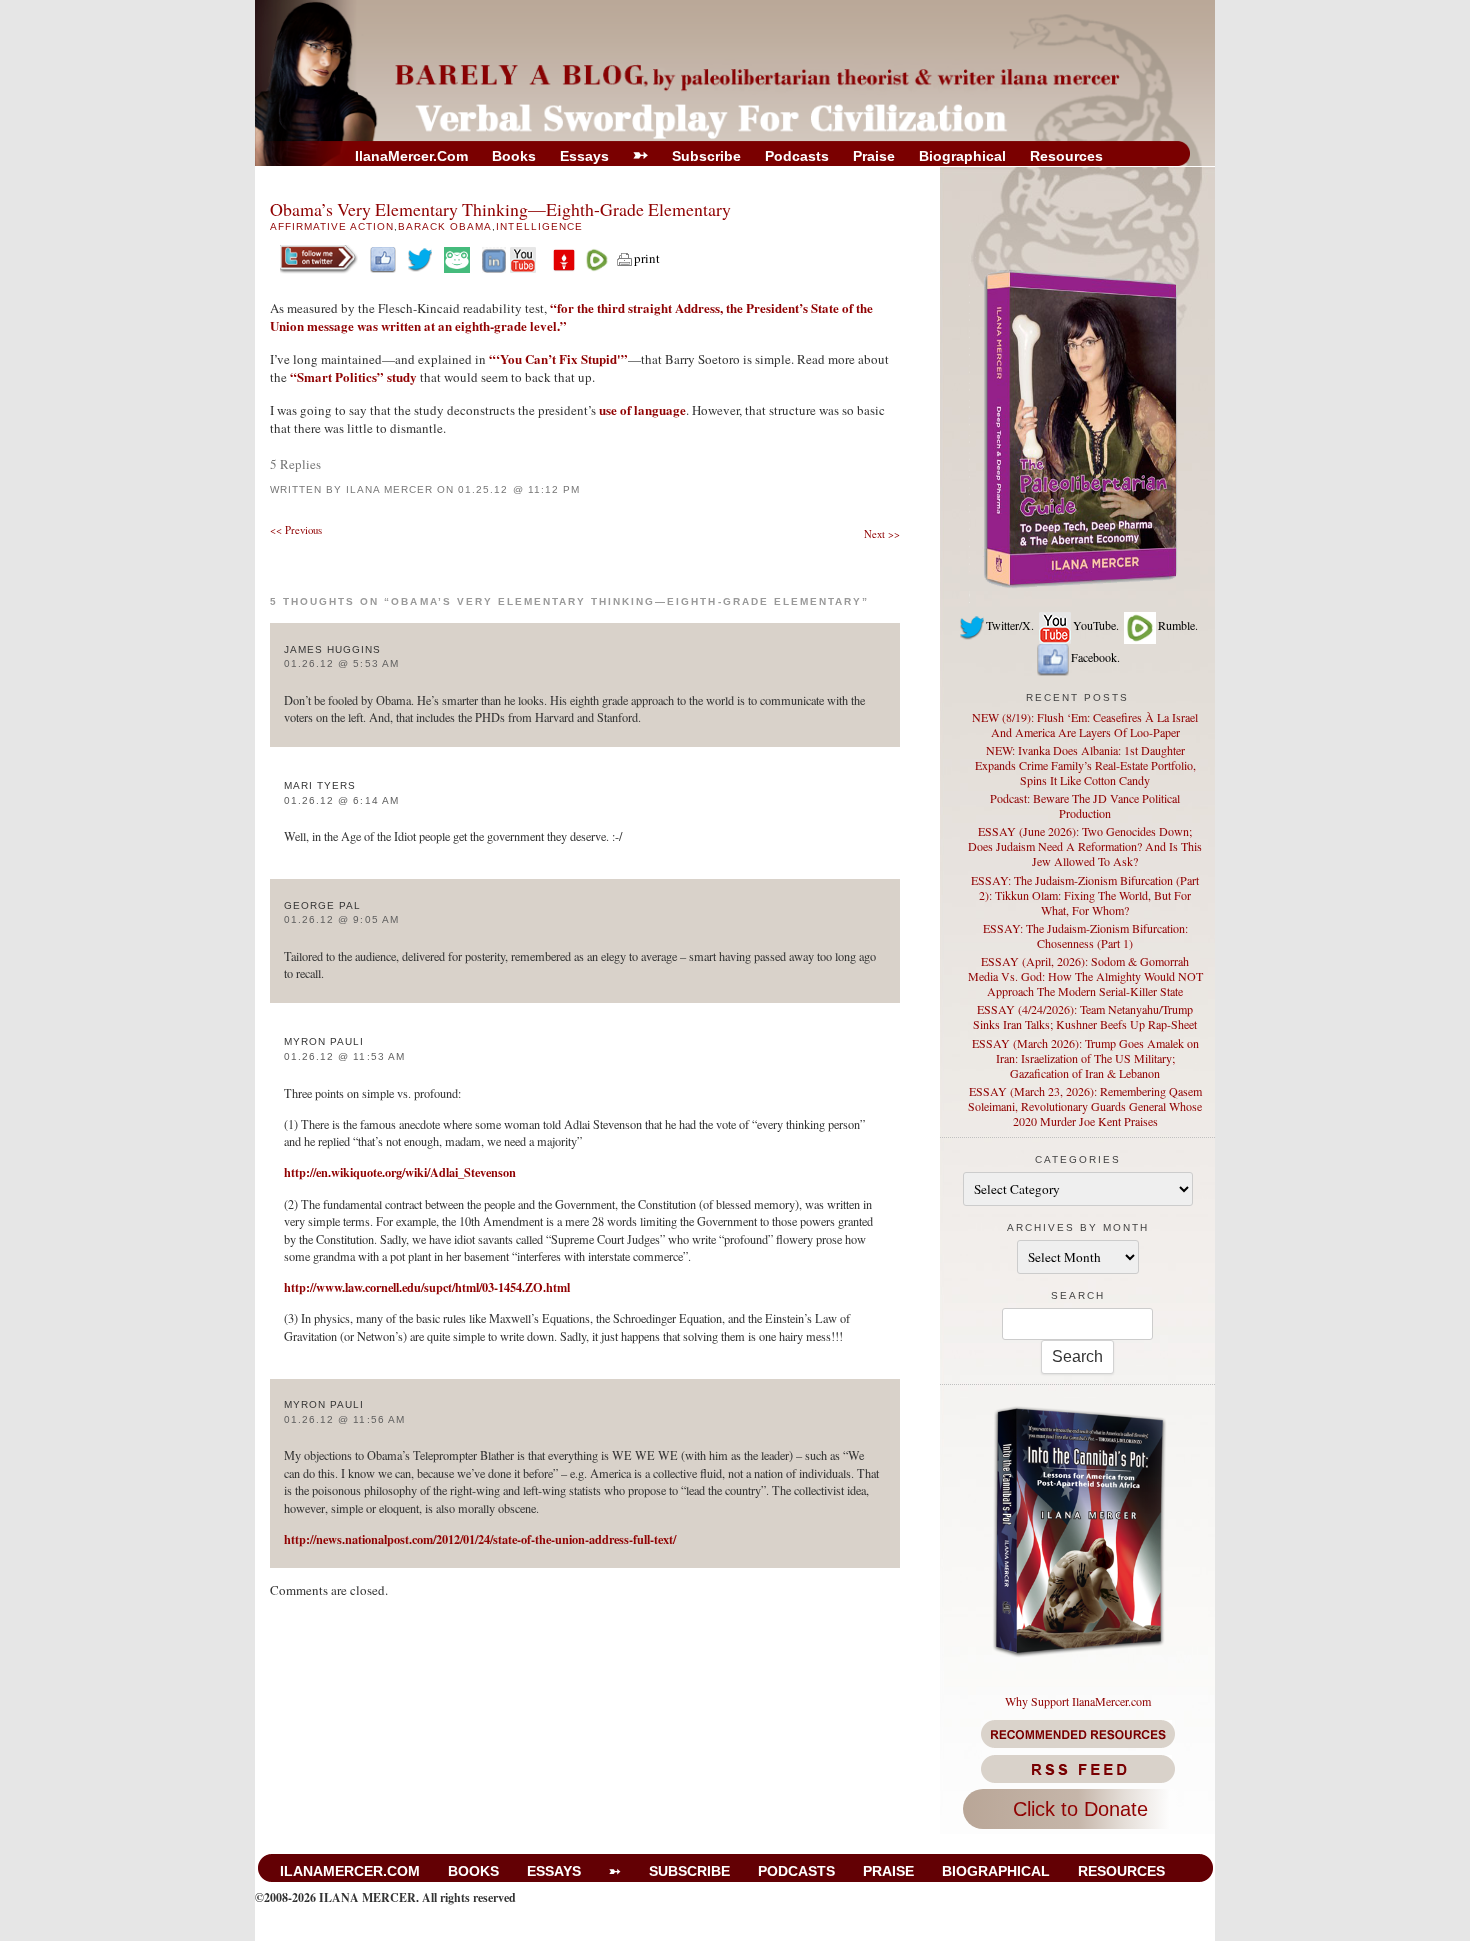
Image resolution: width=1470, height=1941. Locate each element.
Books (514, 156)
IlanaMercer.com (411, 156)
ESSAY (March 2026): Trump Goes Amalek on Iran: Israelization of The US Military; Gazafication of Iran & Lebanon (1085, 1058)
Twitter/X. (1010, 625)
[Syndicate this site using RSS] (1077, 1769)
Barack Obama (445, 226)
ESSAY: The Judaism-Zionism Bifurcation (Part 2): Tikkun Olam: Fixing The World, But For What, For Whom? (1085, 895)
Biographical (962, 156)
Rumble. (1178, 625)
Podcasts (797, 156)
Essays (584, 156)
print (647, 258)
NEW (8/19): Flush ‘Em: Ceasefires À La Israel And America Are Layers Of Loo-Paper (1085, 724)
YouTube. (1096, 625)
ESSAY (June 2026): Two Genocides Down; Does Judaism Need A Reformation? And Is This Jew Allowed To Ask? (1085, 846)
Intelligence (539, 226)
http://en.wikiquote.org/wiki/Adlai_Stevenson (400, 1172)
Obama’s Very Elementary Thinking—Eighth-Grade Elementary (500, 209)
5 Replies (295, 464)
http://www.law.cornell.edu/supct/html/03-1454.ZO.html (427, 1287)
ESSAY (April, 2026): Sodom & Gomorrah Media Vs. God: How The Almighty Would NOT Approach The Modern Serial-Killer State (1085, 976)
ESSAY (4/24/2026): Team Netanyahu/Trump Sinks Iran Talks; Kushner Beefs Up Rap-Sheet (1085, 1016)
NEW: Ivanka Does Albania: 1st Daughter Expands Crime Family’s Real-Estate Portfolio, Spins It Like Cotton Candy (1085, 765)
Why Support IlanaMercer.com (1078, 1701)
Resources (1066, 156)
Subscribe (706, 156)
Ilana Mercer (389, 489)
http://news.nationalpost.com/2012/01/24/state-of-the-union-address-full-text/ (480, 1539)
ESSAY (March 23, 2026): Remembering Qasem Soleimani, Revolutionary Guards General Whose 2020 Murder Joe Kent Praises (1085, 1106)
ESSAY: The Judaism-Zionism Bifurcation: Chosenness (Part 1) (1085, 935)
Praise (874, 156)
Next (882, 534)
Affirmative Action (332, 226)
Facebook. (1095, 657)
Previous (296, 530)
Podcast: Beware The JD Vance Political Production (1085, 805)
